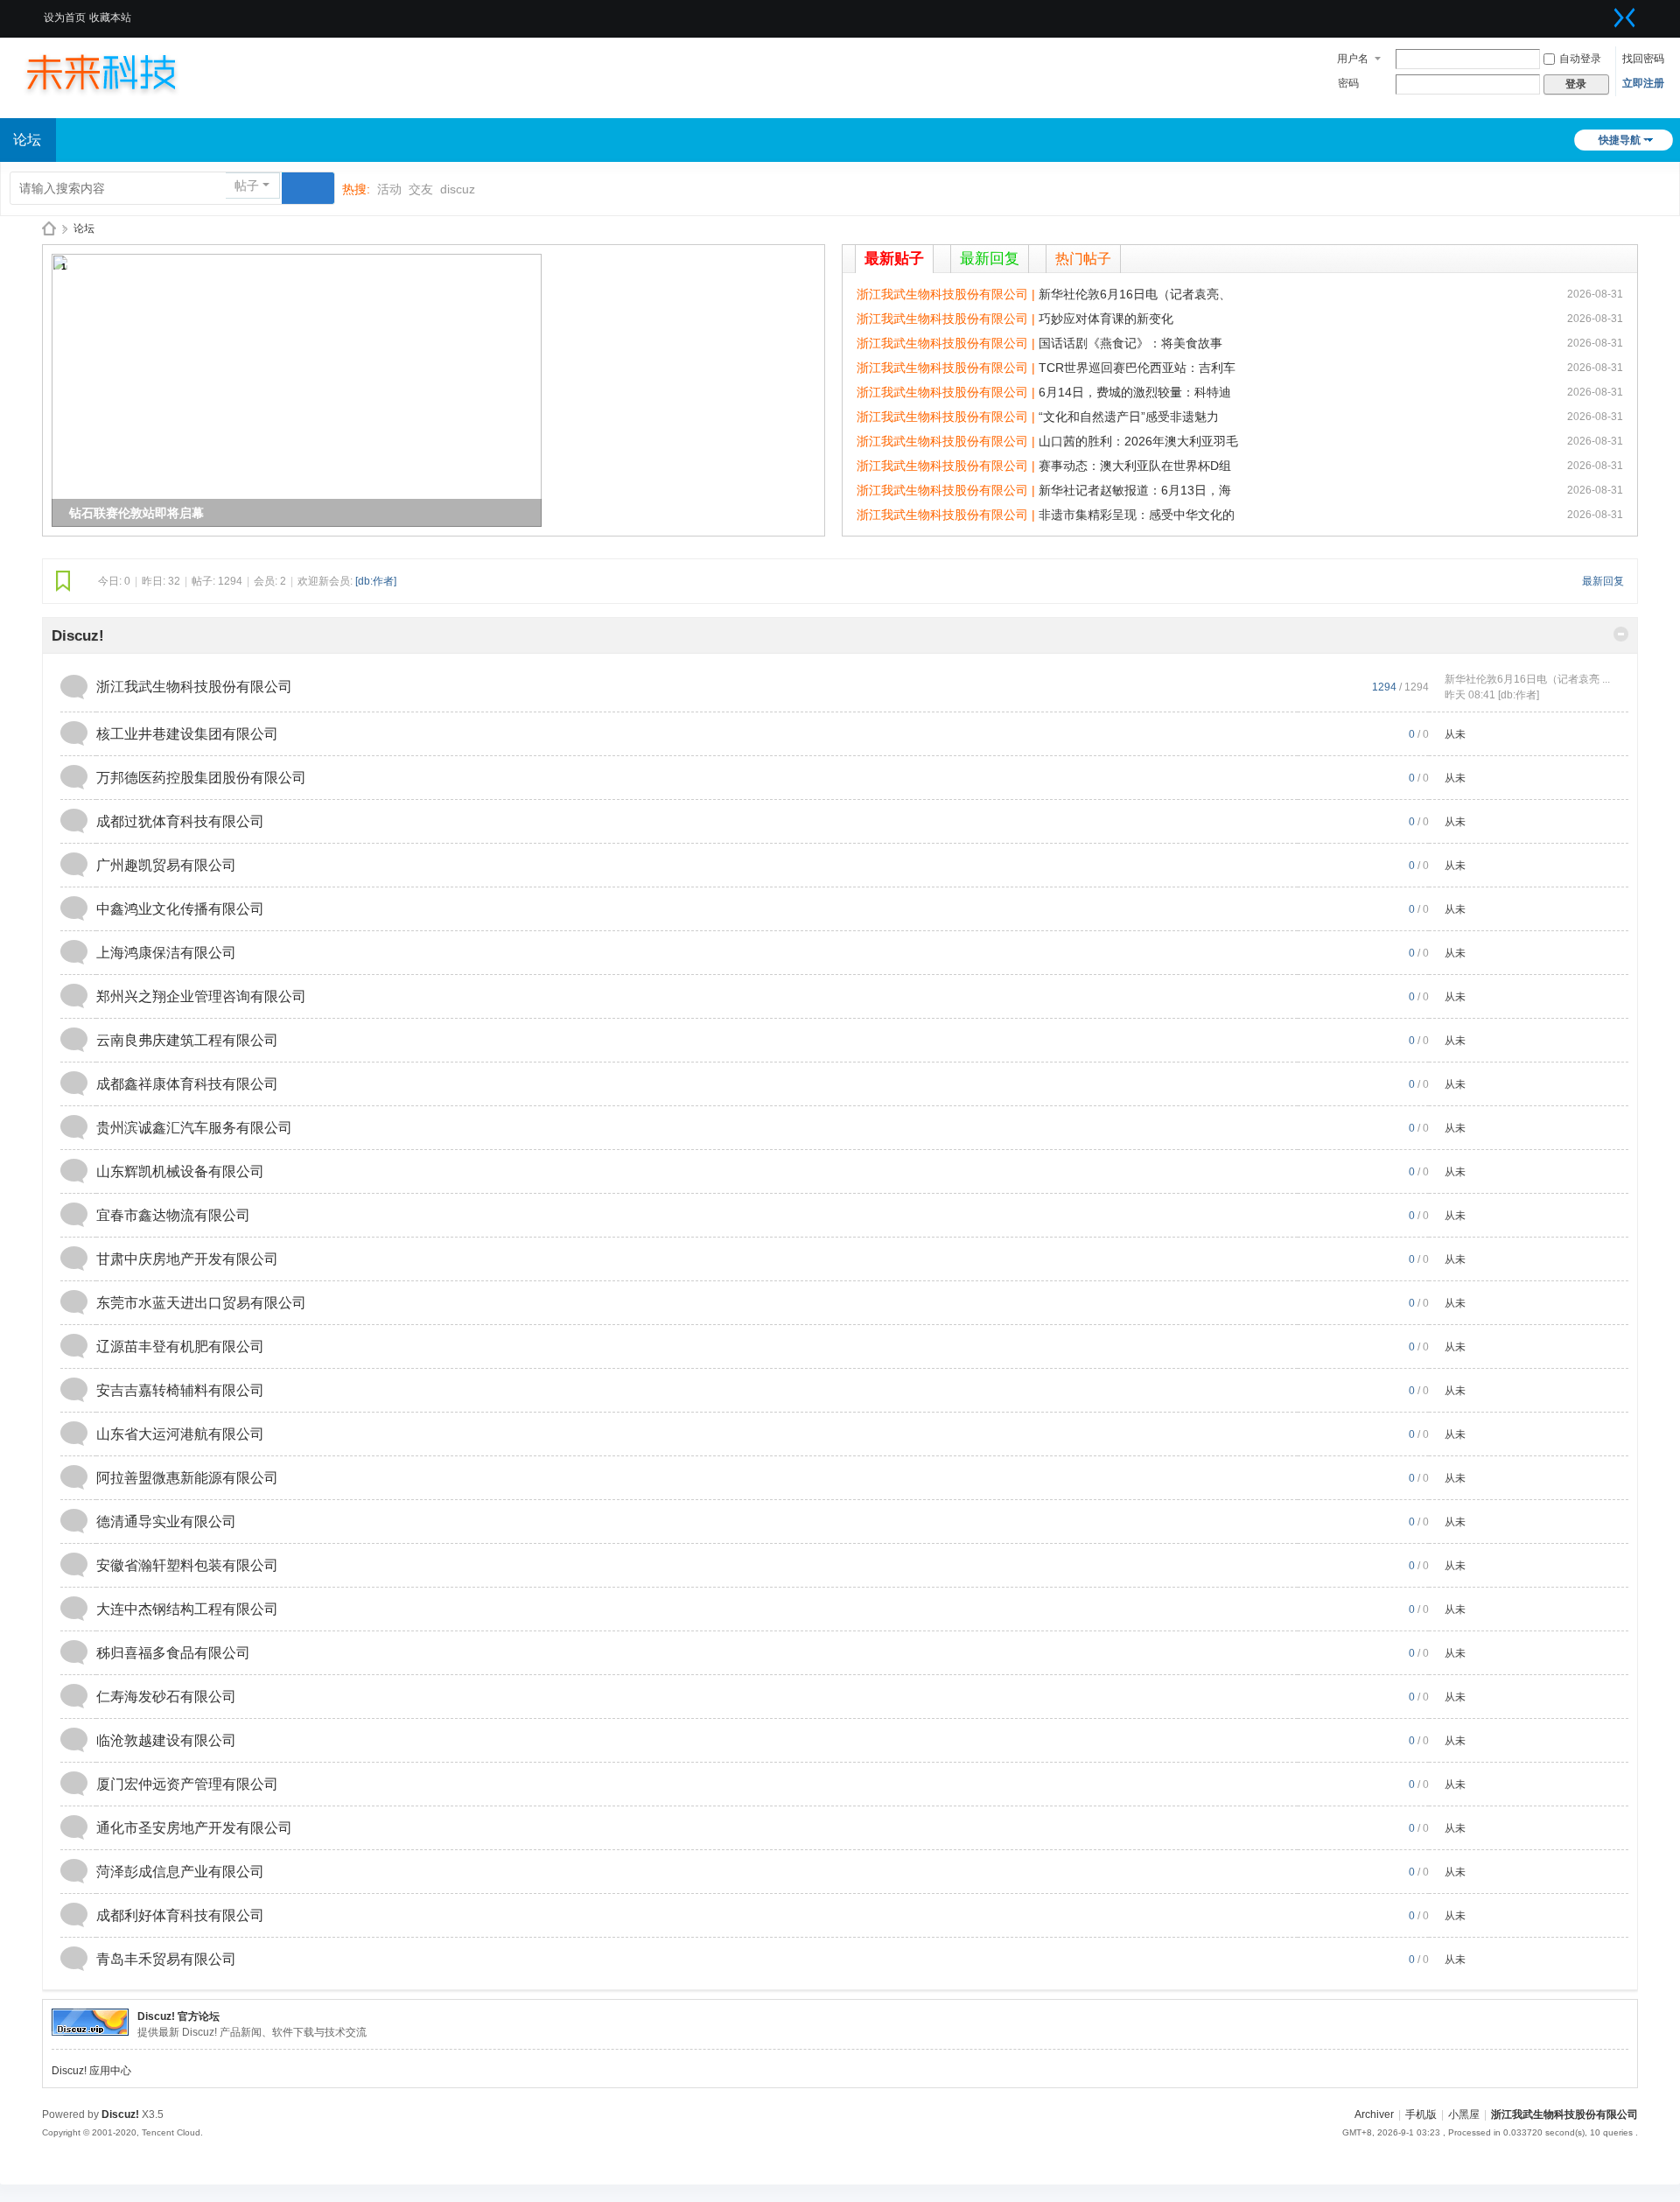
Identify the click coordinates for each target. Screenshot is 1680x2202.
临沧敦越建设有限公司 (166, 1740)
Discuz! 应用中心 (91, 2071)
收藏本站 (110, 18)
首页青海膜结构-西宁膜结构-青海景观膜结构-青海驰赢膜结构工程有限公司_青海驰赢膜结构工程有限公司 (49, 229)
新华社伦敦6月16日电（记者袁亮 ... (1527, 679)
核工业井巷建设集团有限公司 (187, 734)
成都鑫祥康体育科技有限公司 (187, 1084)
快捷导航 (1620, 140)
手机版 (1421, 2114)
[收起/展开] (1621, 634)
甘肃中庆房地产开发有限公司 (187, 1259)
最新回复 (990, 259)
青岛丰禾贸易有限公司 (166, 1959)
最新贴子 (894, 259)
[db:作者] (376, 581)
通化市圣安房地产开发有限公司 (194, 1828)
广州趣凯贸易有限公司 (166, 865)
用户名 (1353, 59)
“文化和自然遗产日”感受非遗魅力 (1129, 417)
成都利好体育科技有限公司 (180, 1915)
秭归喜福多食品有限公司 (173, 1653)
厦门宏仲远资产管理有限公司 (187, 1784)
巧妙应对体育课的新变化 (1106, 319)
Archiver (1374, 2114)
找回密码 (1643, 59)
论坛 (84, 228)
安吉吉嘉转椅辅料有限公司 (180, 1390)
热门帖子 (1083, 259)
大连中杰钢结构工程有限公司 (187, 1609)
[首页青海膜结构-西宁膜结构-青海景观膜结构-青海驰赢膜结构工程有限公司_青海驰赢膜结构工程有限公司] (118, 72)
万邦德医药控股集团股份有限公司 (201, 778)
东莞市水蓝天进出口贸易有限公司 (201, 1303)
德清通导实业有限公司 (166, 1522)
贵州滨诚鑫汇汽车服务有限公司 (194, 1128)
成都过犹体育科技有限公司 (180, 821)
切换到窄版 (1625, 18)
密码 (1348, 83)
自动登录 (1580, 59)
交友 (421, 189)
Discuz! (78, 636)
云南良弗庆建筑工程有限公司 (187, 1040)
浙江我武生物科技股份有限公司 (194, 687)
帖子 (247, 186)
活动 (389, 189)
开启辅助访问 (1603, 12)
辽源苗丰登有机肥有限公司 (180, 1346)
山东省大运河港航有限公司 (180, 1434)
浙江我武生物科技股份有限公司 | (948, 294)
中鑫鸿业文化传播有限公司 (180, 909)
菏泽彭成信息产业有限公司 (180, 1872)
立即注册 (1643, 83)
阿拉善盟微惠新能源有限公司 (187, 1478)
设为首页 (65, 18)
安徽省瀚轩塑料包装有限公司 (187, 1565)
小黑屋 (1464, 2114)
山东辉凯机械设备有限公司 (180, 1171)
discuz (458, 189)
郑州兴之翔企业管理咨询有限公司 (201, 996)
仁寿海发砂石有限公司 (166, 1697)
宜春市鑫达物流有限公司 (173, 1215)
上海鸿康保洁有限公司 (166, 953)
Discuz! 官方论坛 (178, 2016)
